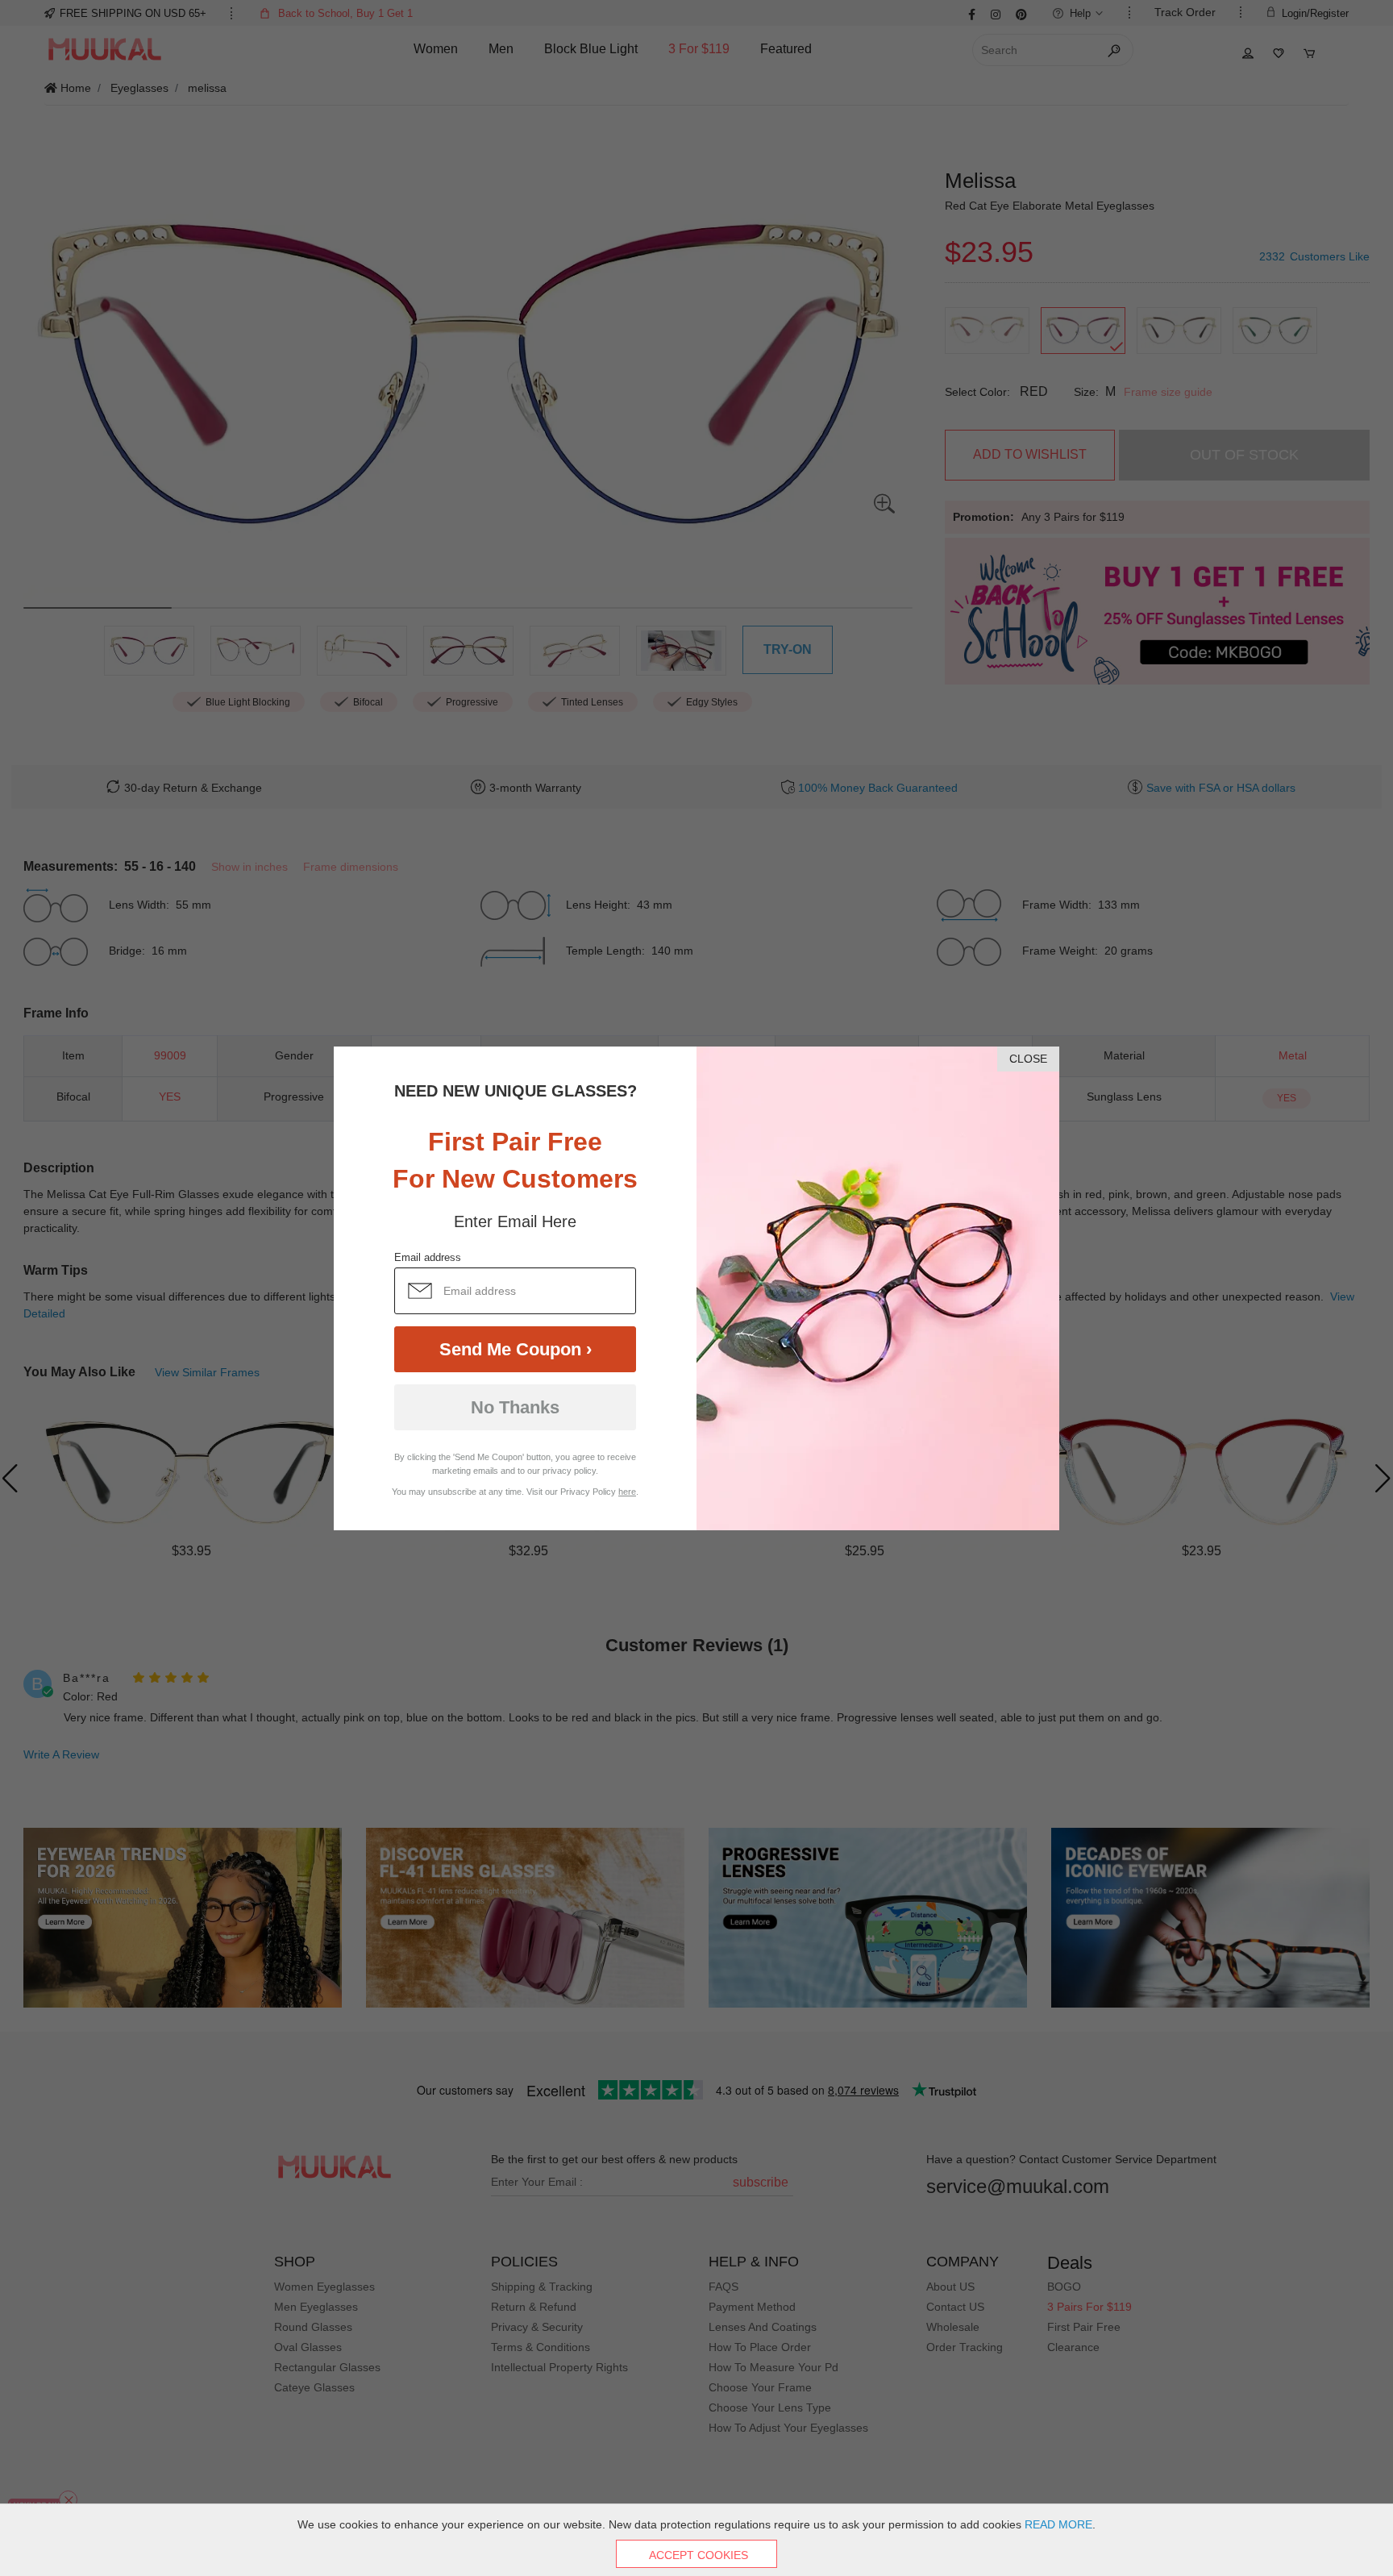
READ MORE (1058, 2524)
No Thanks (515, 1407)
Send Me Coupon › (516, 1349)
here (627, 1492)
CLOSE (1028, 1059)
